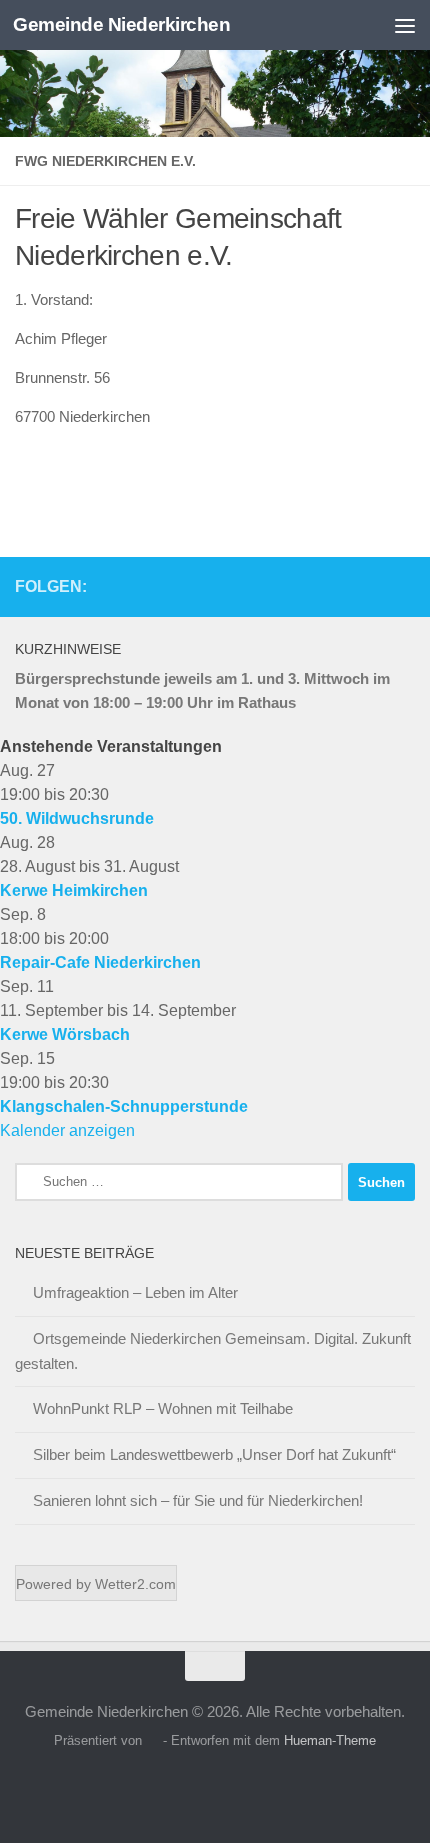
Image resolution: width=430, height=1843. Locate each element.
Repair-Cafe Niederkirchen (100, 962)
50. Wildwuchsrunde (77, 818)
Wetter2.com (135, 1584)
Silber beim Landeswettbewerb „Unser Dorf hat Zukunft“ (214, 1454)
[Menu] (405, 25)
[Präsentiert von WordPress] (152, 1740)
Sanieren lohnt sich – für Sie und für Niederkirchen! (198, 1500)
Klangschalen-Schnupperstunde (124, 1106)
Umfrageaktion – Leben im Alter (135, 1292)
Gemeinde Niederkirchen (121, 24)
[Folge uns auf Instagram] (403, 586)
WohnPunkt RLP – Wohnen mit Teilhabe (163, 1408)
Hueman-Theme (330, 1740)
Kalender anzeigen (67, 1130)
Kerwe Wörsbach (65, 1034)
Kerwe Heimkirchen (74, 890)
